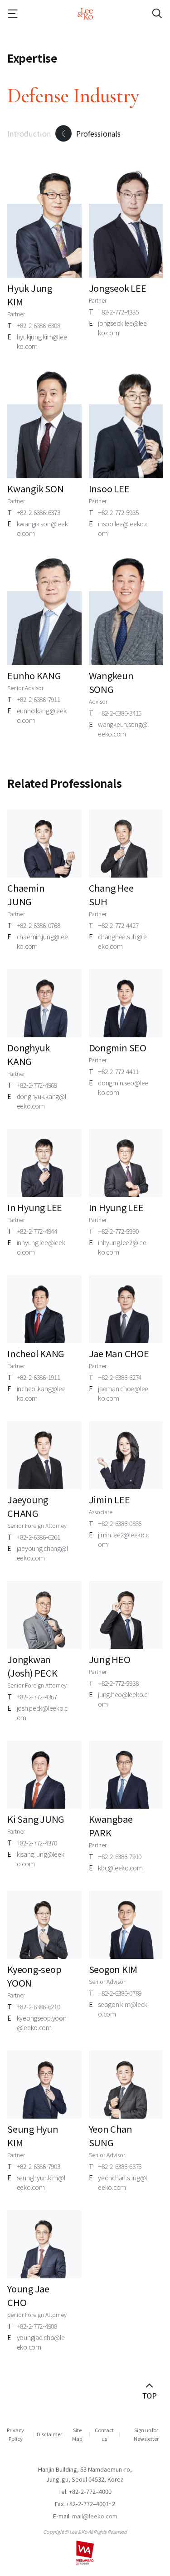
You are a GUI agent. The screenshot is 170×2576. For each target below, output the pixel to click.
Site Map (77, 2434)
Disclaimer (49, 2434)
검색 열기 (149, 14)
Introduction (29, 133)
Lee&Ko (85, 14)
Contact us (104, 2434)
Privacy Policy (15, 2434)
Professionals (98, 133)
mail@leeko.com (95, 2516)
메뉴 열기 (21, 14)
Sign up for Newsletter (146, 2434)
